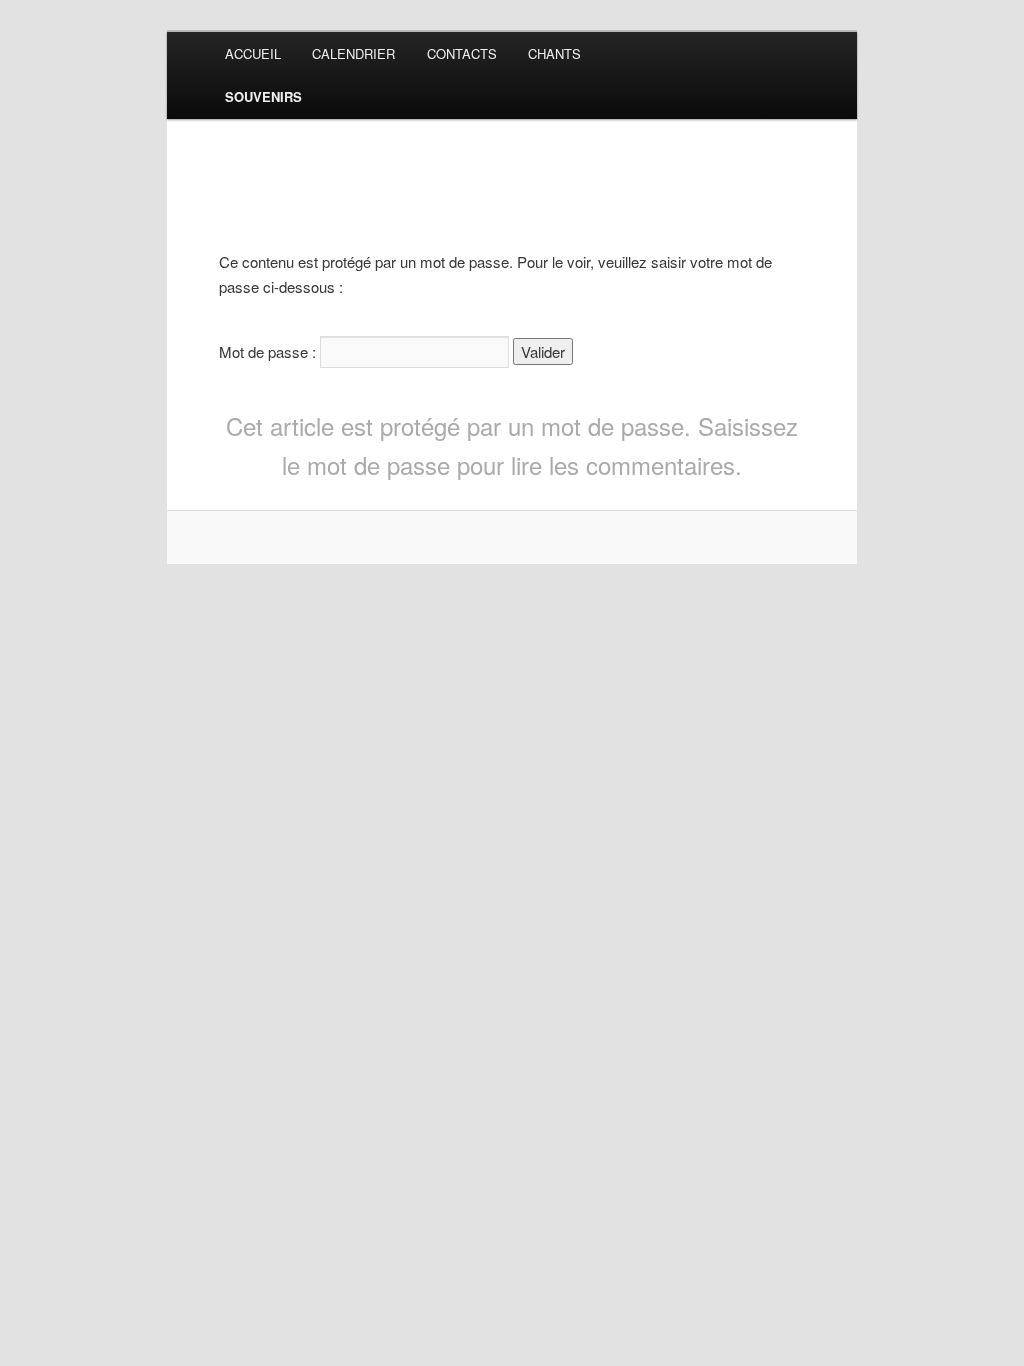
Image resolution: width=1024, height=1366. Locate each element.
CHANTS (554, 53)
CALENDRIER (353, 53)
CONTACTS (462, 53)
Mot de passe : (269, 351)
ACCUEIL (253, 53)
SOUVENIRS (263, 96)
